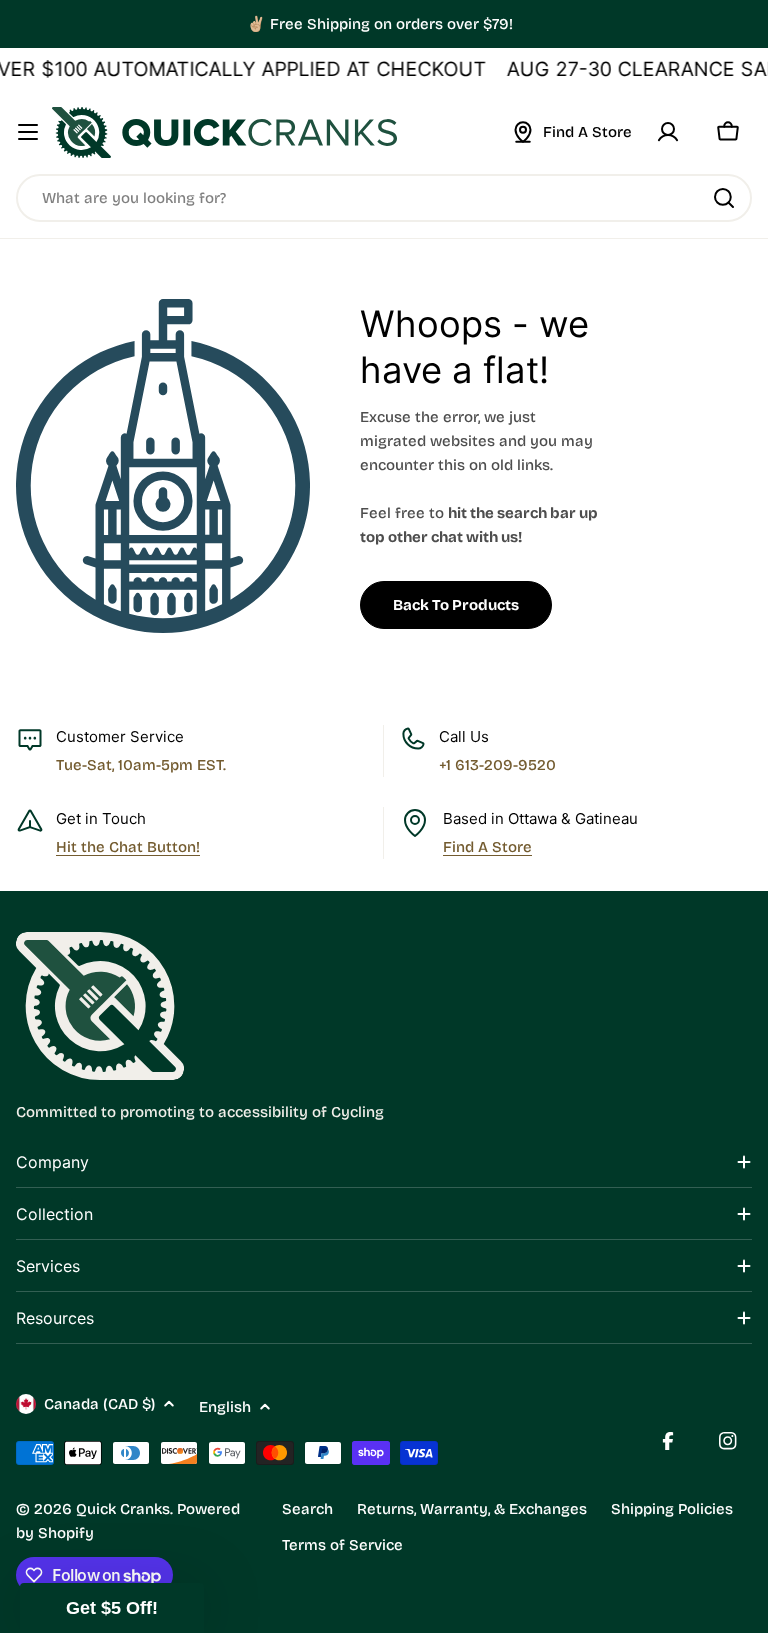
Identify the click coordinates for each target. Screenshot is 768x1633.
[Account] (668, 132)
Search (307, 1509)
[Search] (724, 198)
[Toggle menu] (28, 132)
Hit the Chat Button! (128, 847)
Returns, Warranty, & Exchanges (472, 1509)
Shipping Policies (672, 1509)
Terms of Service (342, 1545)
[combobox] (384, 198)
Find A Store (487, 847)
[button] (112, 1608)
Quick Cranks (123, 1509)
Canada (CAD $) (99, 1404)
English (225, 1407)
